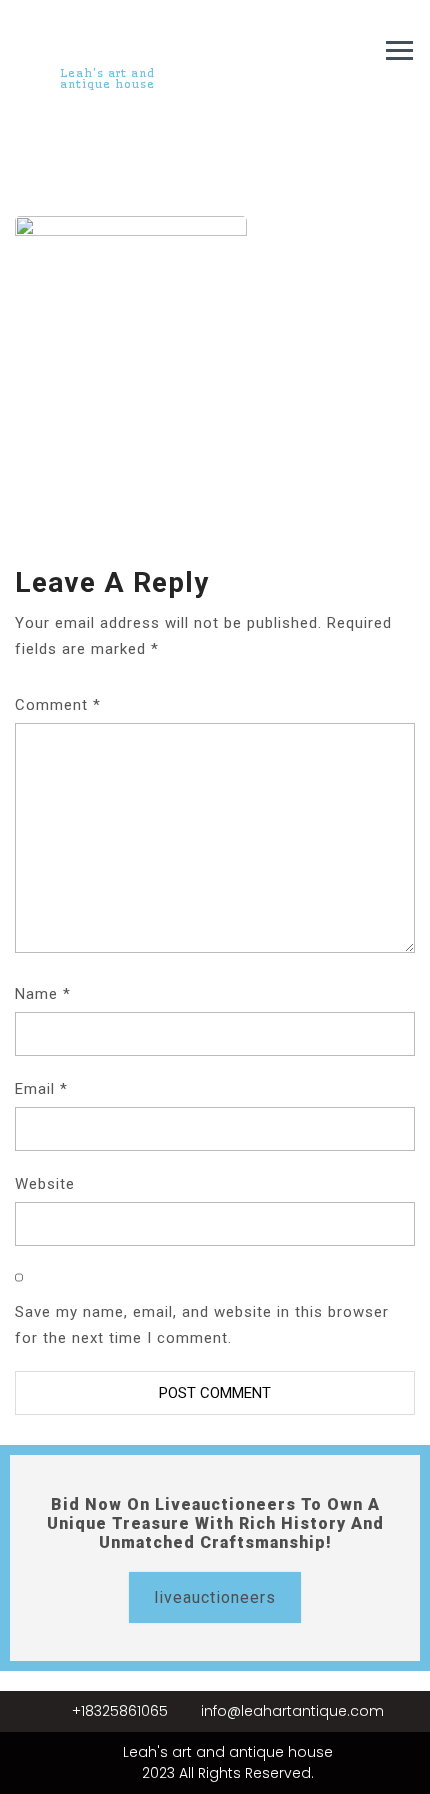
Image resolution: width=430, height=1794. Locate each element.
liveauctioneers (215, 1597)
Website (45, 1184)
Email (41, 1089)
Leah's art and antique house (107, 78)
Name (43, 994)
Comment (58, 705)
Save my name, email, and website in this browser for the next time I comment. (202, 1325)
